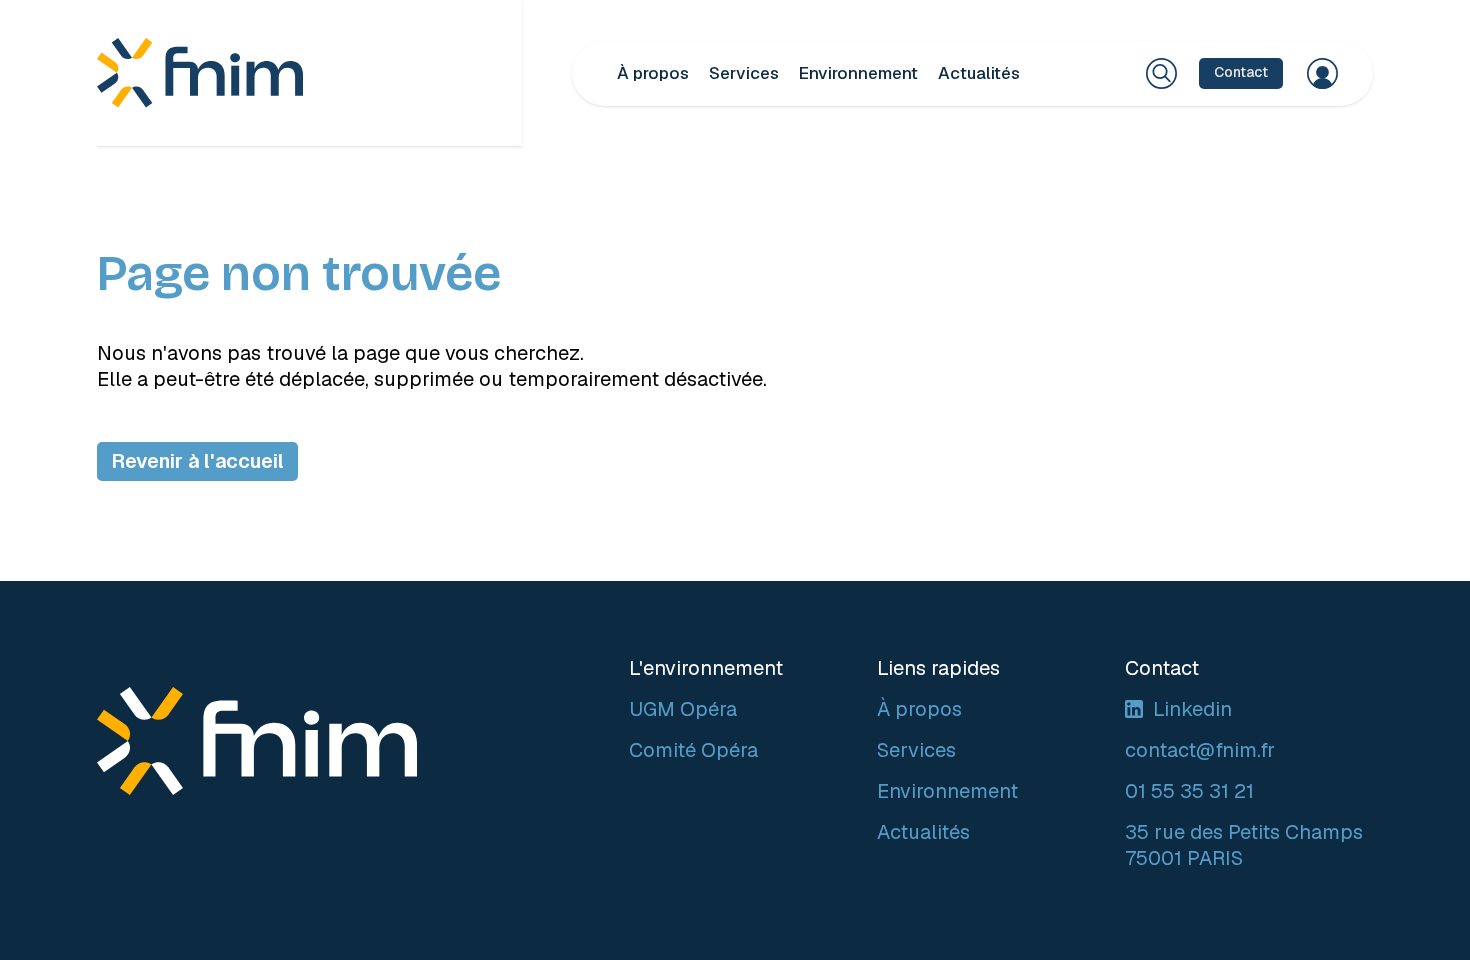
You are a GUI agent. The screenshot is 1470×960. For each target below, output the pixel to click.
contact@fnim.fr (1200, 750)
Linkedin (1192, 709)
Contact (1241, 72)
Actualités (979, 73)
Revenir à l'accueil (197, 461)
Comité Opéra (693, 750)
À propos (653, 73)
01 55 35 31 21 (1189, 791)
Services (744, 73)
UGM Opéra (683, 709)
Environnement (858, 73)
